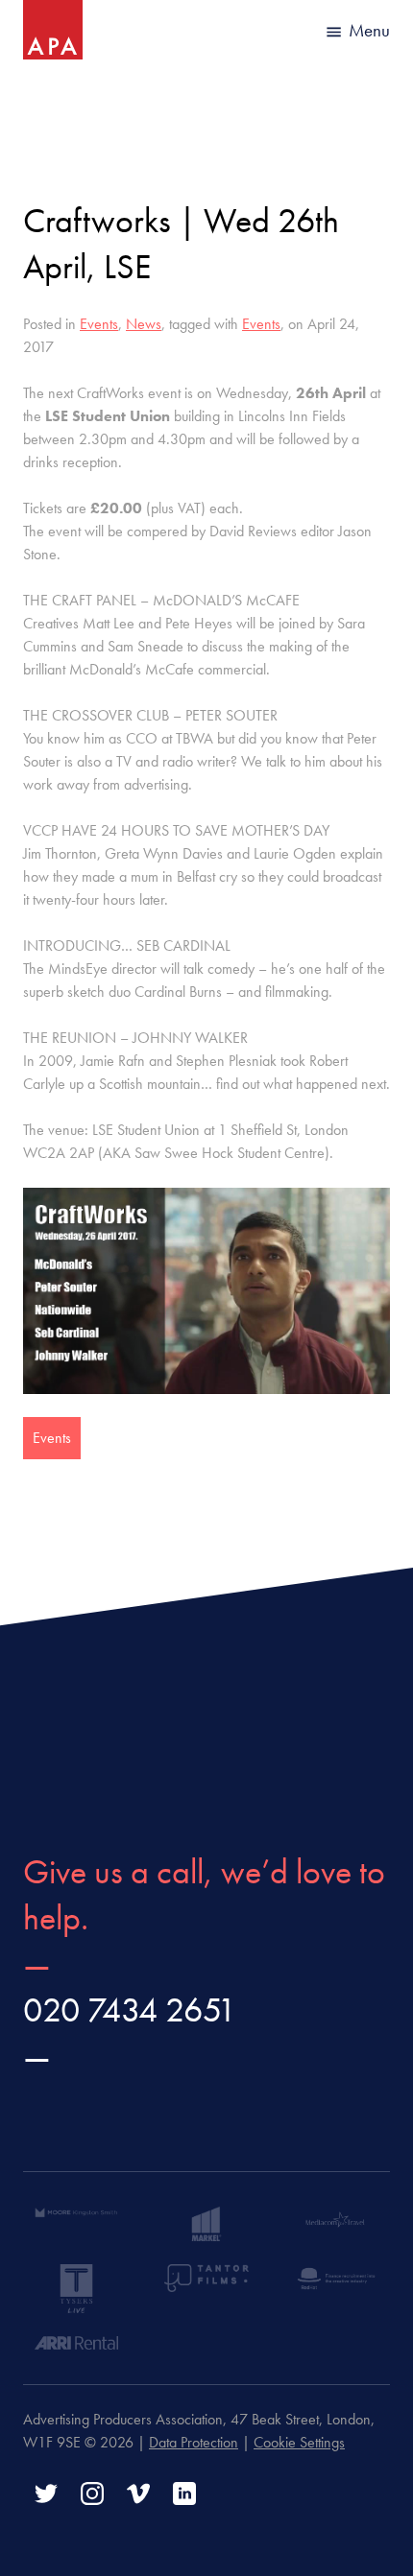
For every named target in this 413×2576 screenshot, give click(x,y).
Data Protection (194, 2442)
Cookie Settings (299, 2442)
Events (99, 324)
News (144, 324)
